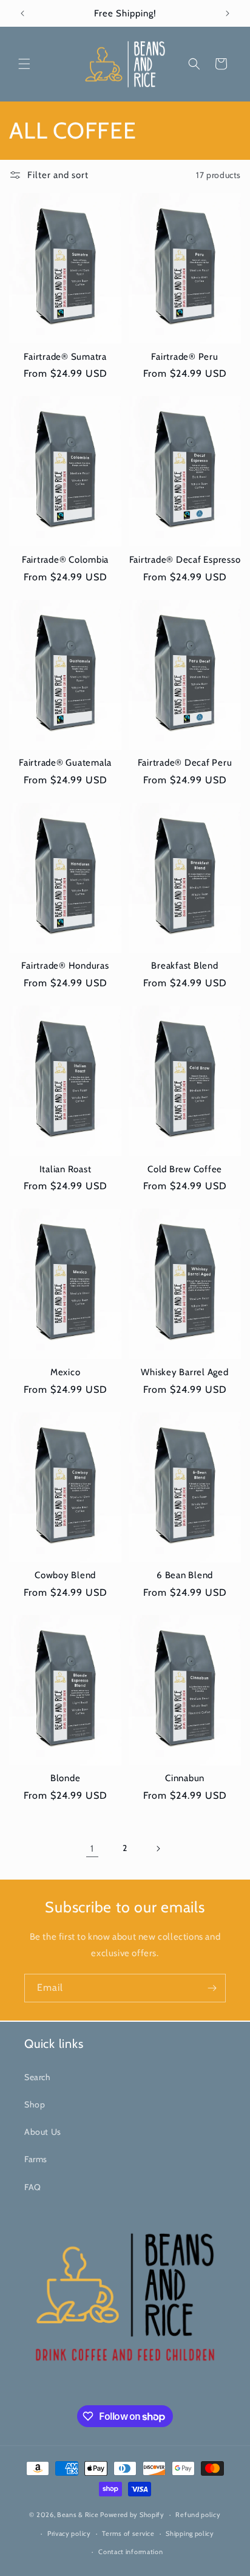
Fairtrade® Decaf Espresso (185, 560)
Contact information (130, 2552)
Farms (36, 2159)
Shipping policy (190, 2533)
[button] (24, 64)
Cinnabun (185, 1778)
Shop (35, 2104)
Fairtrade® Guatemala (65, 763)
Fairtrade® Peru (184, 357)
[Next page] (158, 1849)
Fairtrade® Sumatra (65, 357)
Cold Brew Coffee (185, 1169)
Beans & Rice (78, 2515)
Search (38, 2077)
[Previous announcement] (22, 13)
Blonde (66, 1778)
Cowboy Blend (65, 1575)
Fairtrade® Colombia (65, 560)
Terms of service (128, 2533)
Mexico (66, 1372)
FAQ (33, 2187)
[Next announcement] (228, 13)
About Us (43, 2132)
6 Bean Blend (185, 1575)
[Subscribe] (212, 1988)
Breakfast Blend (184, 966)
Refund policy (198, 2515)
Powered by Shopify (132, 2515)
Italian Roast (66, 1169)
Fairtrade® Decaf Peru (185, 763)
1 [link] (92, 1849)
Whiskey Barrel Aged (184, 1372)
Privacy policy (69, 2533)
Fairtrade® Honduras (65, 966)
